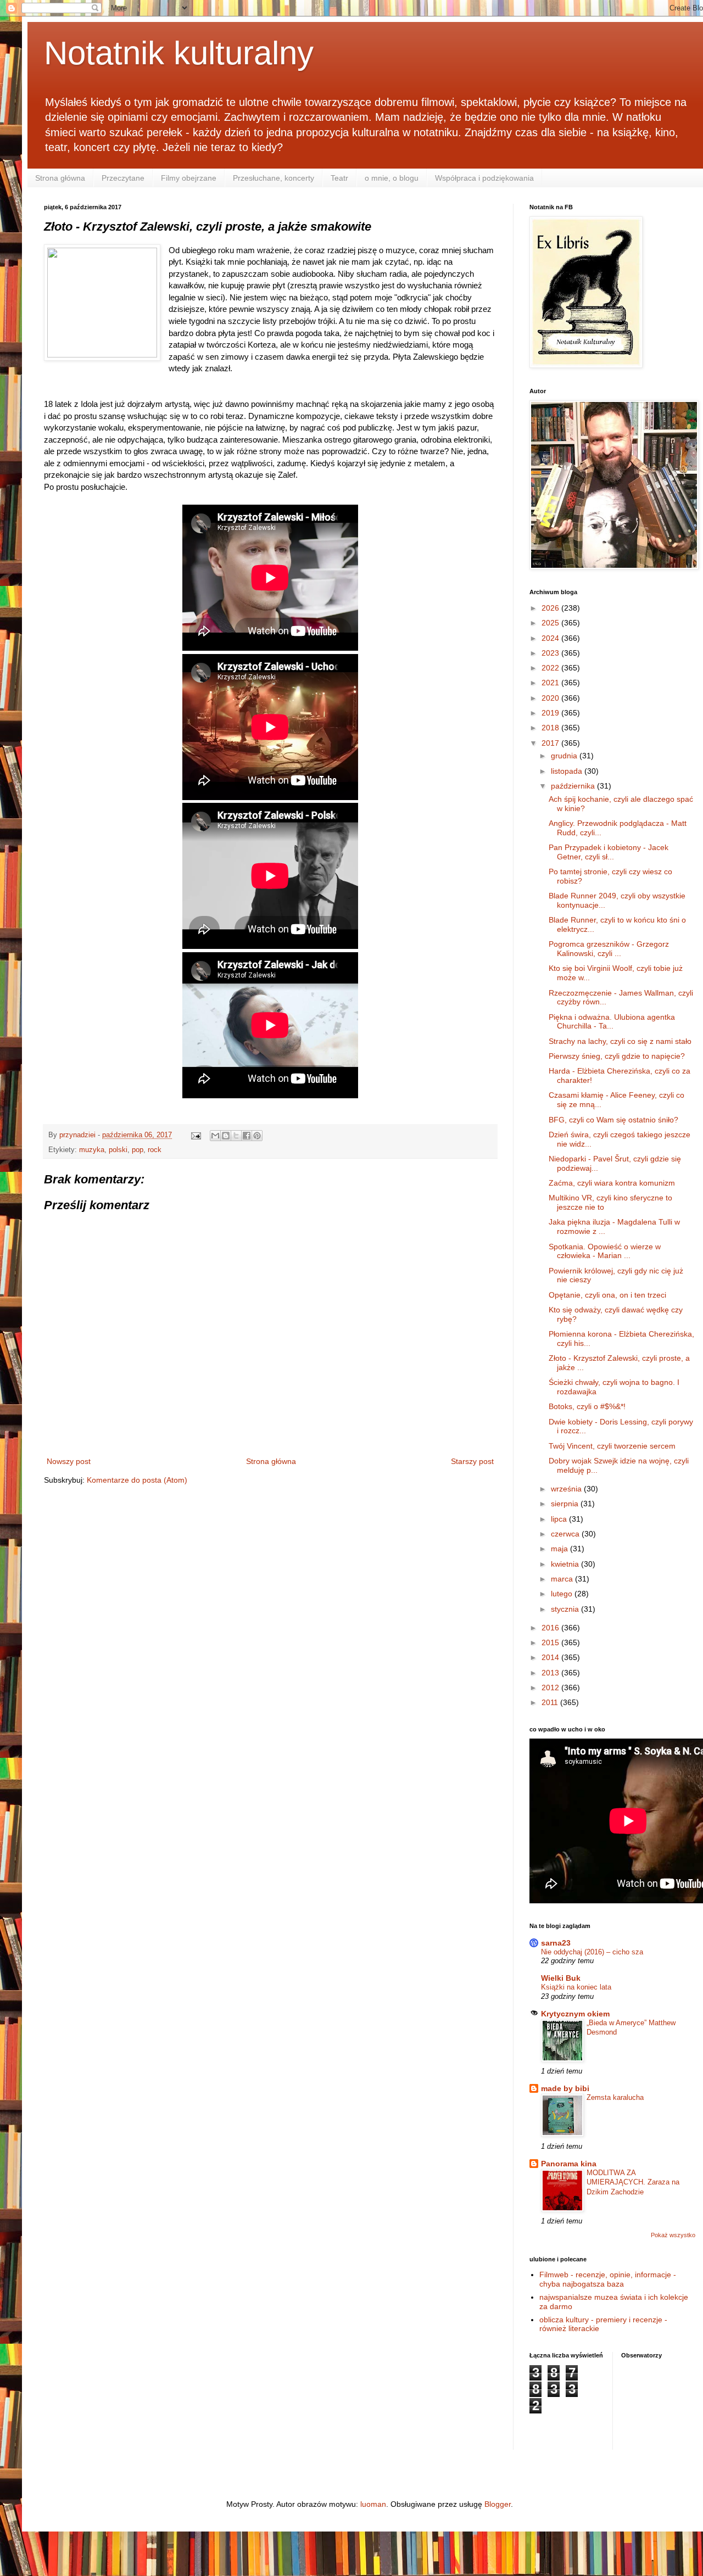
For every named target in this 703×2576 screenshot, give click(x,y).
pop (138, 1150)
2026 (551, 608)
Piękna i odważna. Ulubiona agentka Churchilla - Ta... (612, 1022)
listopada (568, 771)
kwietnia (566, 1564)
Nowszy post (69, 1461)
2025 (551, 623)
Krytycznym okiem (575, 2014)
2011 (551, 1702)
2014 (551, 1657)
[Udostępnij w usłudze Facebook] (247, 1136)
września (567, 1489)
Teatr (339, 178)
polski (118, 1150)
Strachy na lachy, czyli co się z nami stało (620, 1041)
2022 (551, 668)
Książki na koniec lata (576, 1987)
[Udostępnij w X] (236, 1136)
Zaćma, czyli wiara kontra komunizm (612, 1183)
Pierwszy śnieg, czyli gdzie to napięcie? (617, 1056)
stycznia (566, 1609)
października (574, 786)
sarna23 (556, 1943)
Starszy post (472, 1461)
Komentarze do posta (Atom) (137, 1480)
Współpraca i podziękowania (484, 178)
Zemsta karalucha (615, 2097)
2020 (551, 698)
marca (563, 1579)
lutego (563, 1594)
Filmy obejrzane (189, 178)
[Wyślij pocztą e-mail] (215, 1136)
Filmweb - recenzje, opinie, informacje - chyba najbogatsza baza (608, 2279)
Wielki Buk (561, 1978)
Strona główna (60, 178)
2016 (551, 1628)
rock (155, 1150)
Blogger (498, 2504)
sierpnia (566, 1504)
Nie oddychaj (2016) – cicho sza (592, 1952)
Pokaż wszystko (673, 2235)
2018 (551, 728)
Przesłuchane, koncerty (274, 178)
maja (560, 1549)
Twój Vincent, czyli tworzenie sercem (612, 1446)
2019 (551, 713)
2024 (551, 638)
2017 (551, 743)
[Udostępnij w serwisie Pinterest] (257, 1136)
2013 (551, 1673)
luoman (373, 2504)
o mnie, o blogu (392, 178)
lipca (560, 1519)
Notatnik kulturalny (179, 53)
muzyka (92, 1150)
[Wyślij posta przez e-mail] (196, 1135)
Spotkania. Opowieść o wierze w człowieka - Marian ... (605, 1251)
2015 (551, 1642)
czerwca (566, 1534)
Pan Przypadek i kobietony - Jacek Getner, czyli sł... (609, 852)
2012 (551, 1687)
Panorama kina (569, 2164)
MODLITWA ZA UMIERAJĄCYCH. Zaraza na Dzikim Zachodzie (633, 2182)
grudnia (565, 756)
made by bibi (565, 2088)
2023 (551, 653)
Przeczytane (123, 178)
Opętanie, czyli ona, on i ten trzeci (607, 1295)
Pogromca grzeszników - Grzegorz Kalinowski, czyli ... (609, 949)
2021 (551, 683)
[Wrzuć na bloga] (226, 1136)
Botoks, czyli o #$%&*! (587, 1406)
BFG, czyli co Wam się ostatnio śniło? (613, 1120)
